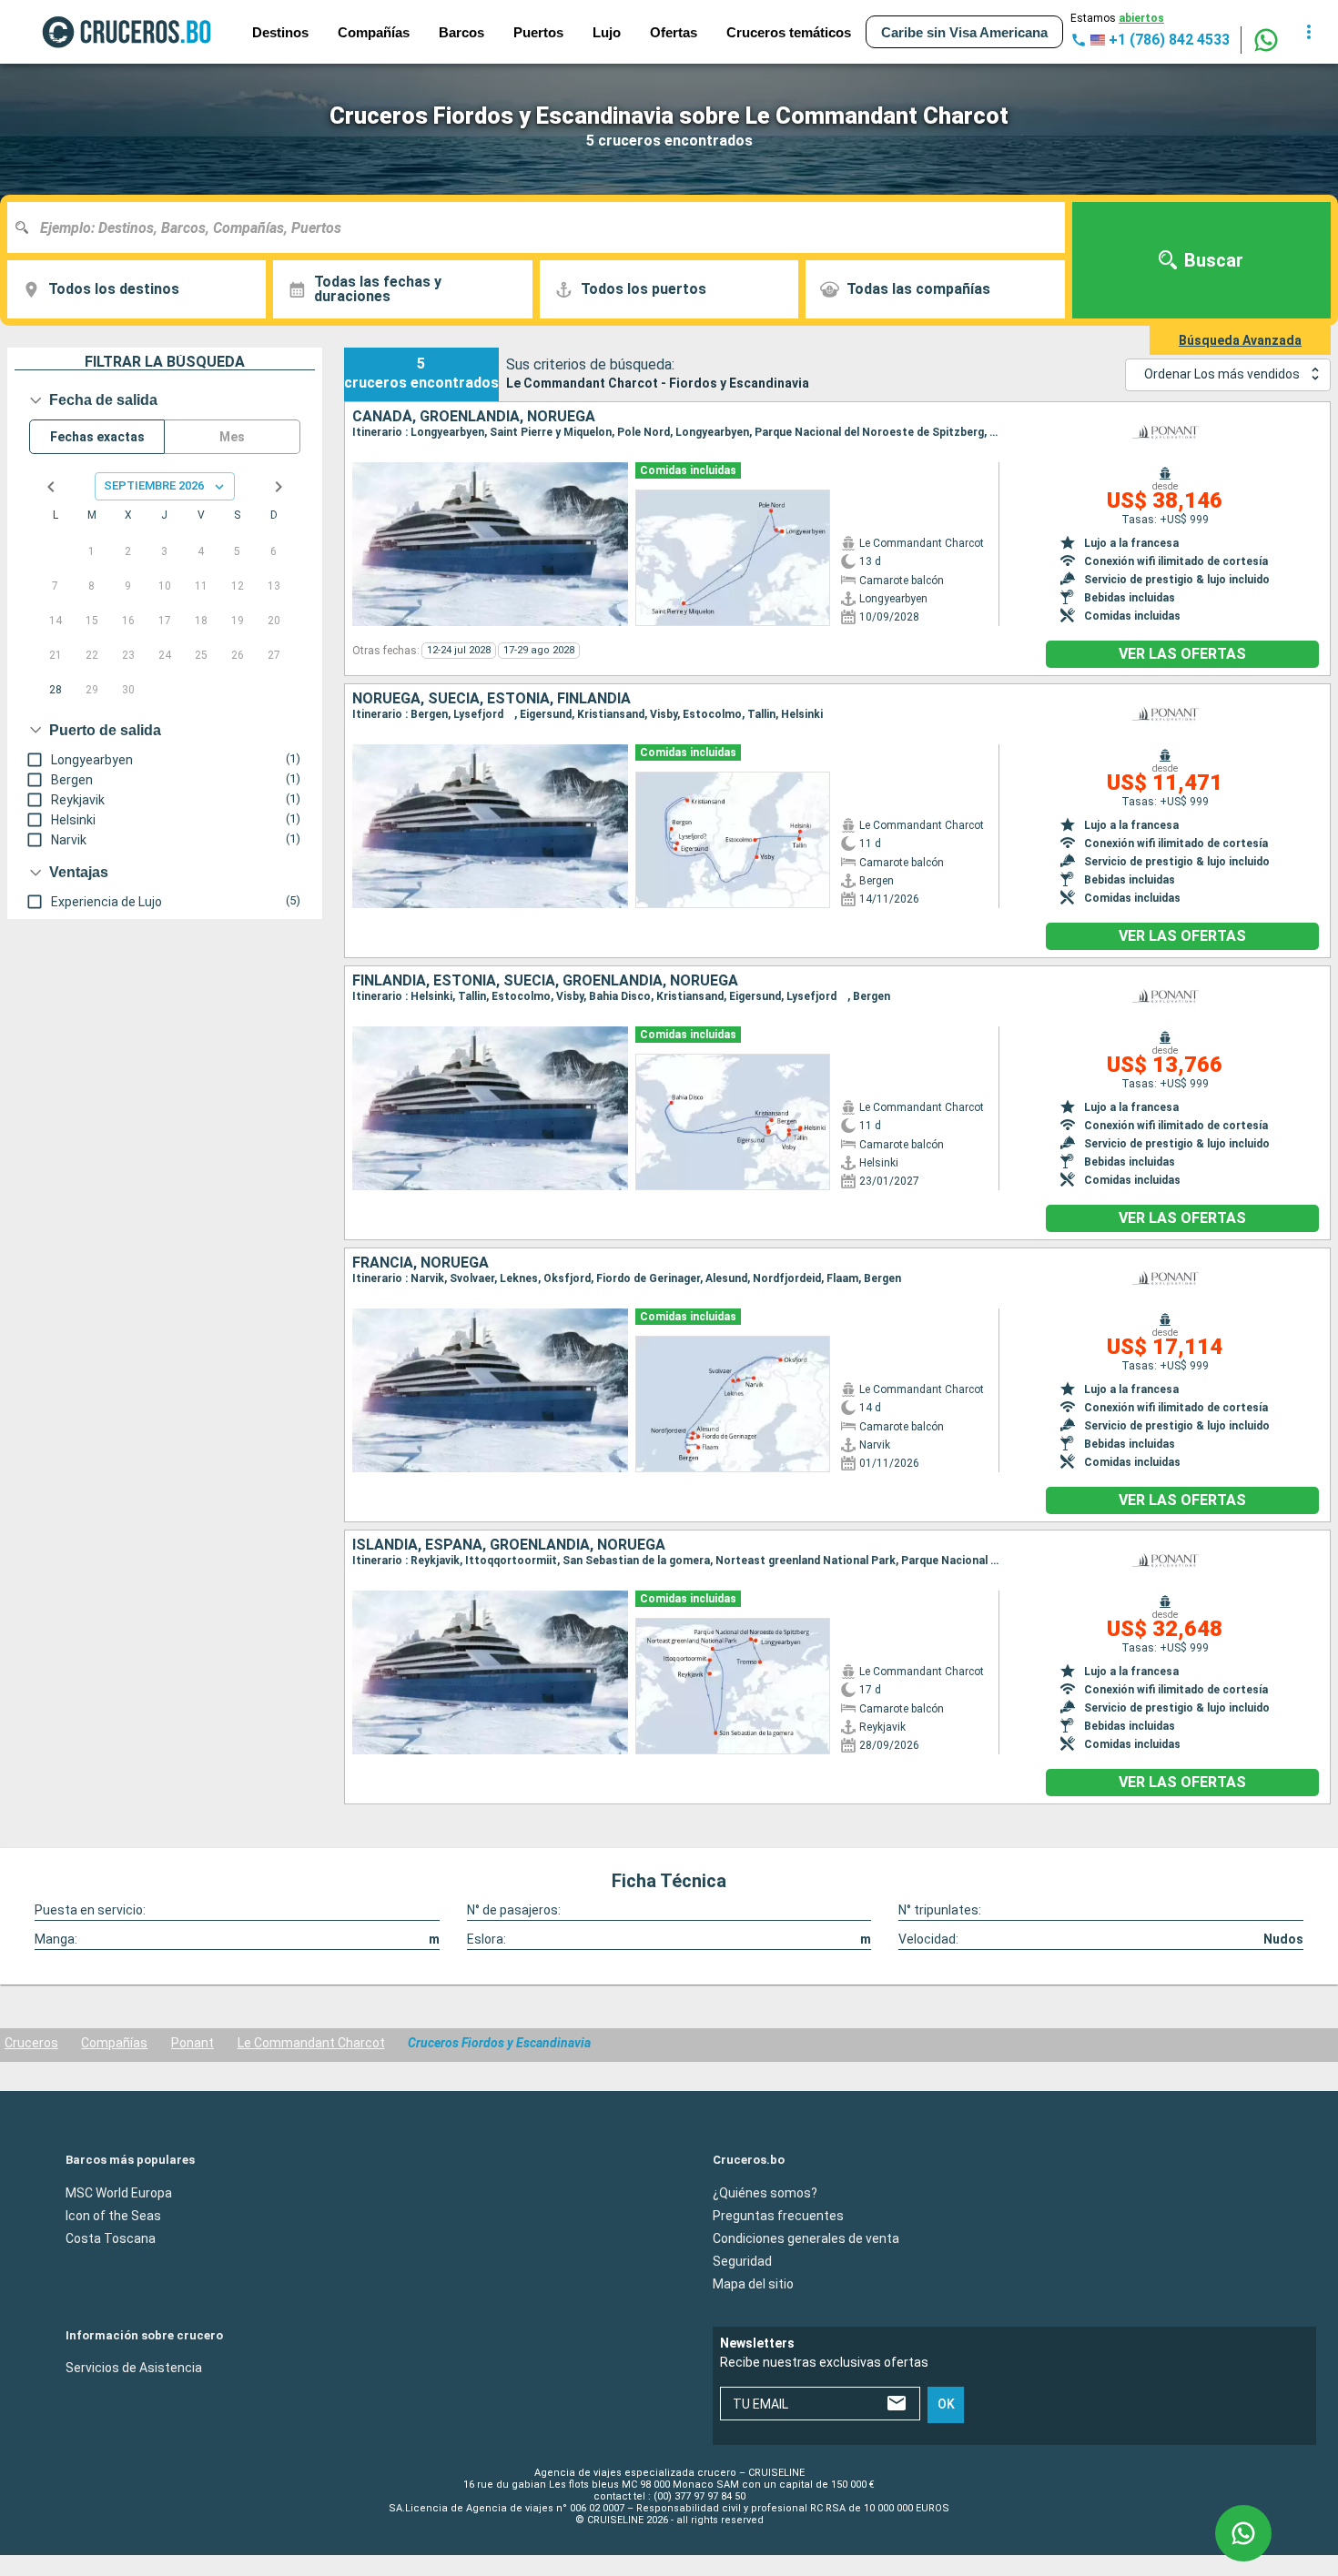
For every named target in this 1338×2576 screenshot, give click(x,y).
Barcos (461, 32)
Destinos (280, 32)
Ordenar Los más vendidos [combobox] (1222, 374)
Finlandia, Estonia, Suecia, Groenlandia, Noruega (545, 981)
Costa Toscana (111, 2238)
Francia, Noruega (421, 1263)
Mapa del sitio (753, 2283)
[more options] (1309, 32)
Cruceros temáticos (789, 32)
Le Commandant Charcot (311, 2043)
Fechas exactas (97, 437)
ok (946, 2404)
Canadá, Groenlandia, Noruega (474, 417)
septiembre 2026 (154, 485)
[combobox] (543, 227)
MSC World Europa (119, 2192)
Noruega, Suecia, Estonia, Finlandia (492, 699)
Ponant (193, 2043)
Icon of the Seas (113, 2215)
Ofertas (674, 32)
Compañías (114, 2043)
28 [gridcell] (56, 690)
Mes (232, 437)
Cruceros (31, 2043)
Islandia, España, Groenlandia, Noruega (509, 1545)
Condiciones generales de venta (806, 2238)
